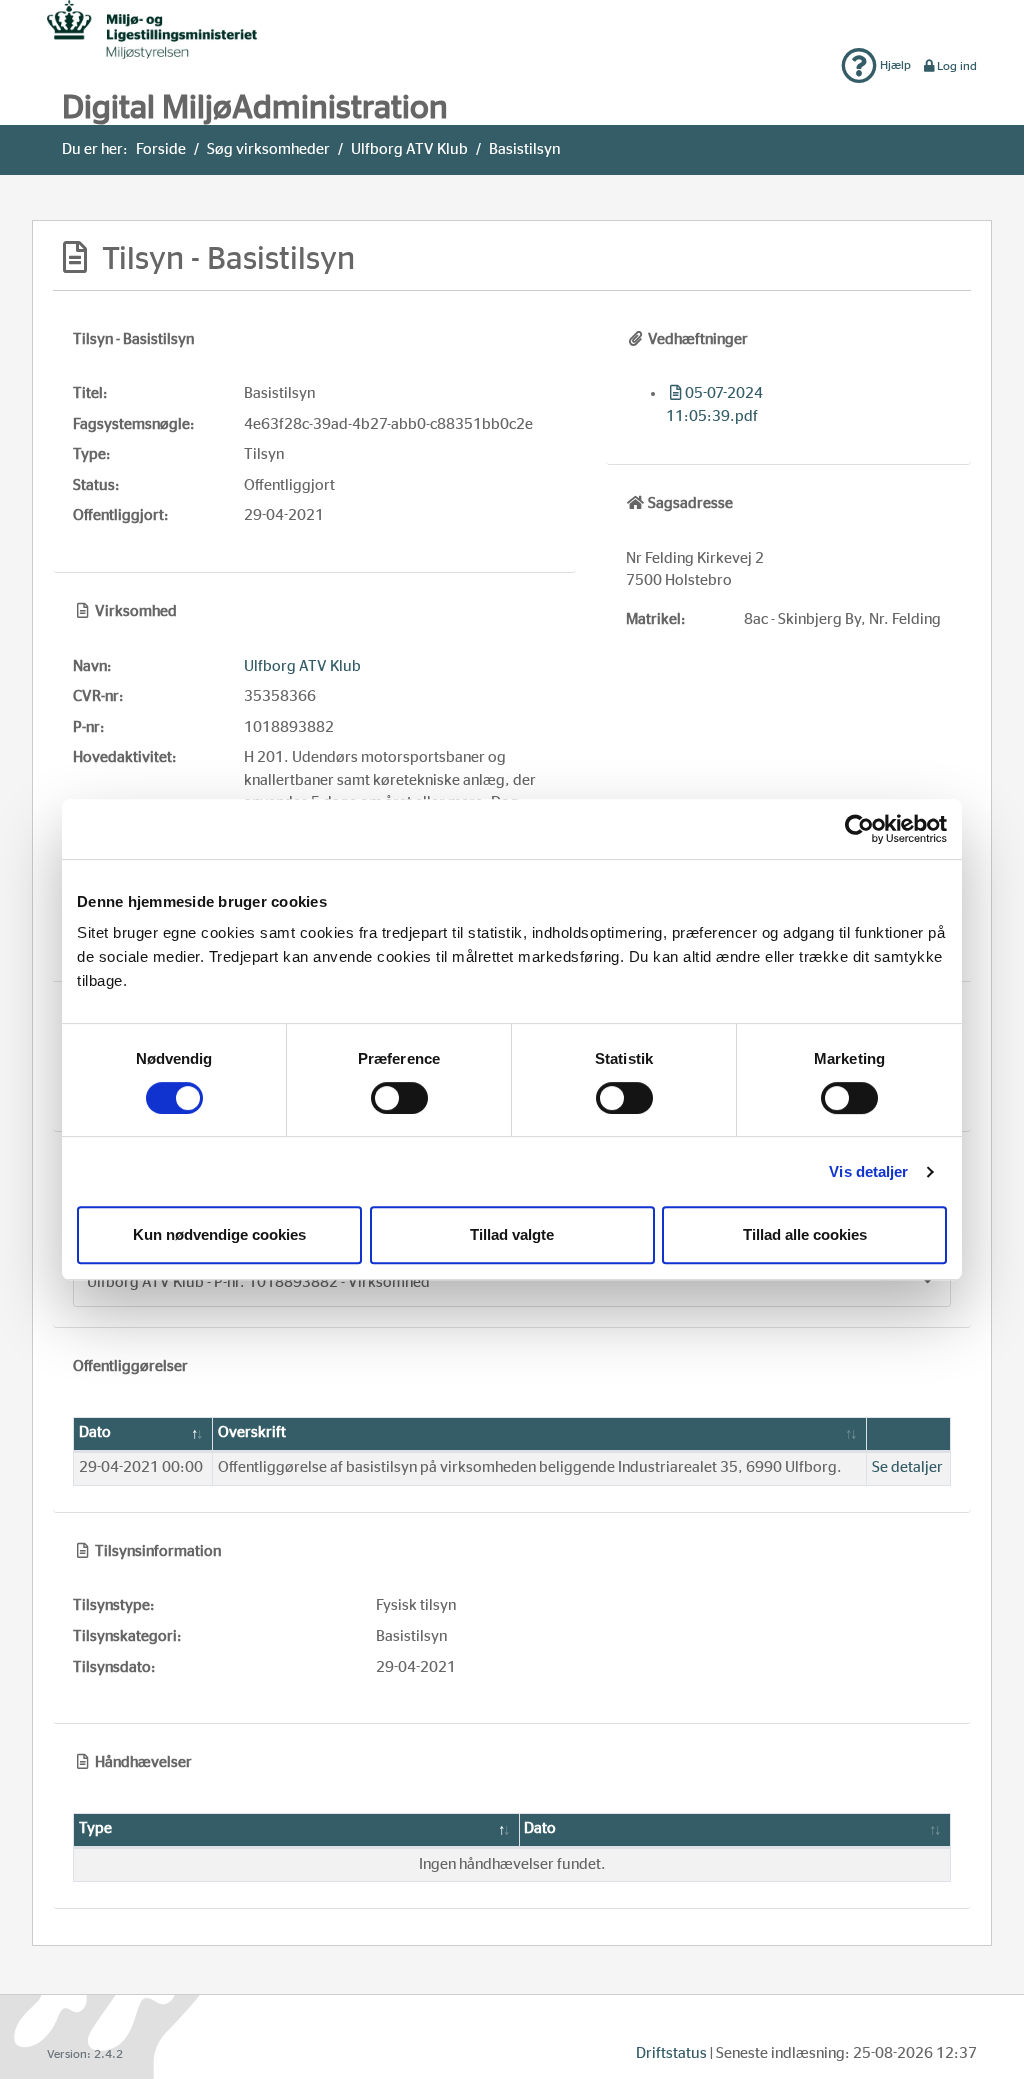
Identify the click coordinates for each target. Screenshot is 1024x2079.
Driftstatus (671, 2053)
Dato (95, 1432)
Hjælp (894, 65)
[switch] (399, 1098)
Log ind (957, 66)
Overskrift (252, 1432)
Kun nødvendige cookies (219, 1234)
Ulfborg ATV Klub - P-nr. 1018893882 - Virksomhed (258, 1282)
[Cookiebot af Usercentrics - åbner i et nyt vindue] (859, 829)
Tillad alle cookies (805, 1234)
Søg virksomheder (268, 149)
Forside (161, 149)
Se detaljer (907, 1467)
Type (95, 1828)
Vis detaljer (868, 1171)
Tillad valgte (512, 1234)
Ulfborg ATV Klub (409, 149)
